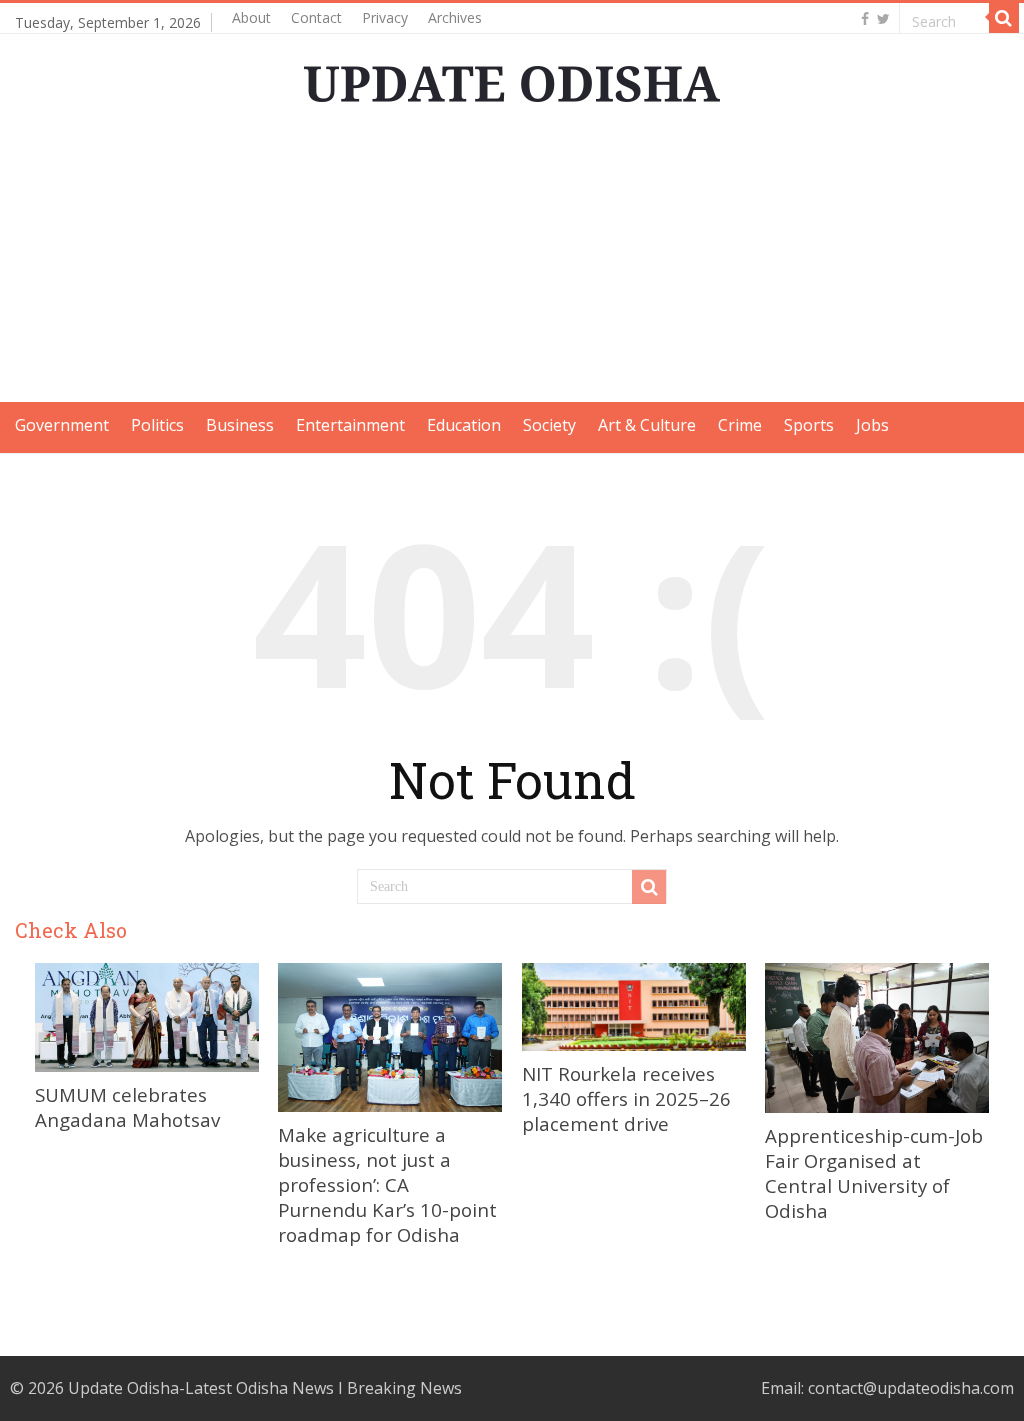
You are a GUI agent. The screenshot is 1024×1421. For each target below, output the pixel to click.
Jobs (872, 425)
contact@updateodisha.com (911, 1388)
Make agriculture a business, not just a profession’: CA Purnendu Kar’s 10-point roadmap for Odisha (387, 1184)
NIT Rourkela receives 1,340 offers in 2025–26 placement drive (626, 1098)
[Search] (1004, 18)
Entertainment (350, 425)
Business (240, 425)
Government (62, 425)
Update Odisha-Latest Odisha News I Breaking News (265, 1388)
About (251, 17)
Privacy (385, 17)
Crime (740, 425)
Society (549, 425)
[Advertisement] (512, 262)
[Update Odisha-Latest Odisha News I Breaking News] (512, 78)
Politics (157, 425)
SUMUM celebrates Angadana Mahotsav (127, 1107)
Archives (455, 17)
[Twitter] (883, 19)
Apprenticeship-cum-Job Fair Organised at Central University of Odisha (874, 1173)
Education (464, 425)
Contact (316, 17)
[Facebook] (865, 19)
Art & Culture (647, 425)
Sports (809, 425)
